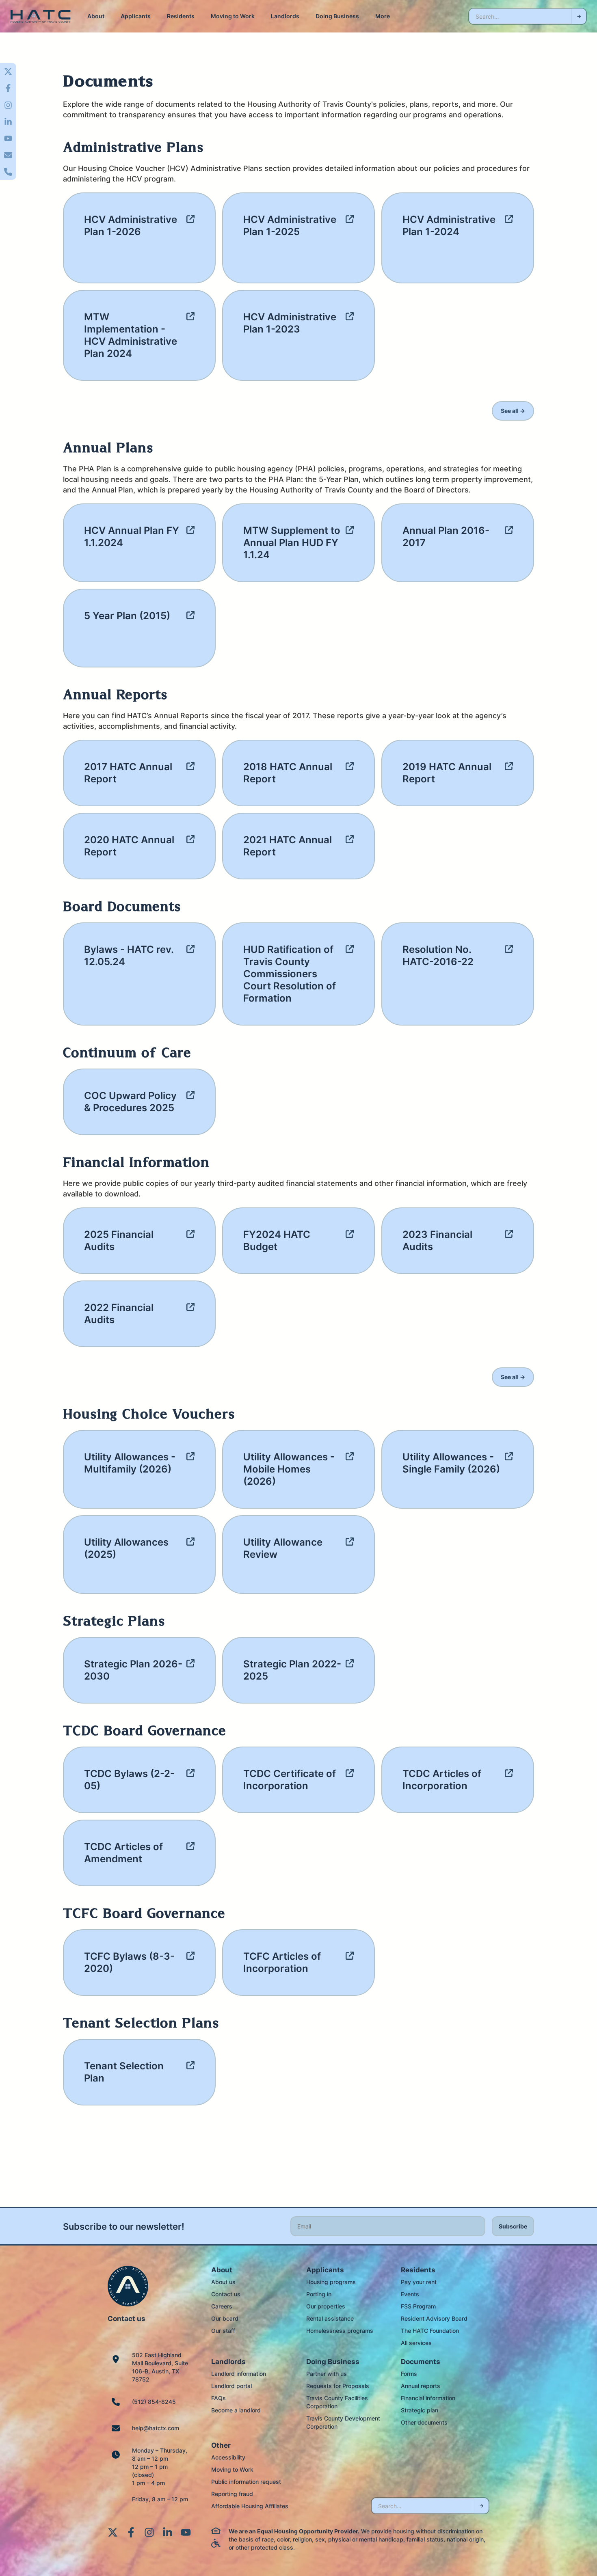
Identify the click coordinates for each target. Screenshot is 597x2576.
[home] (41, 16)
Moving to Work (233, 16)
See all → (513, 411)
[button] (96, 16)
